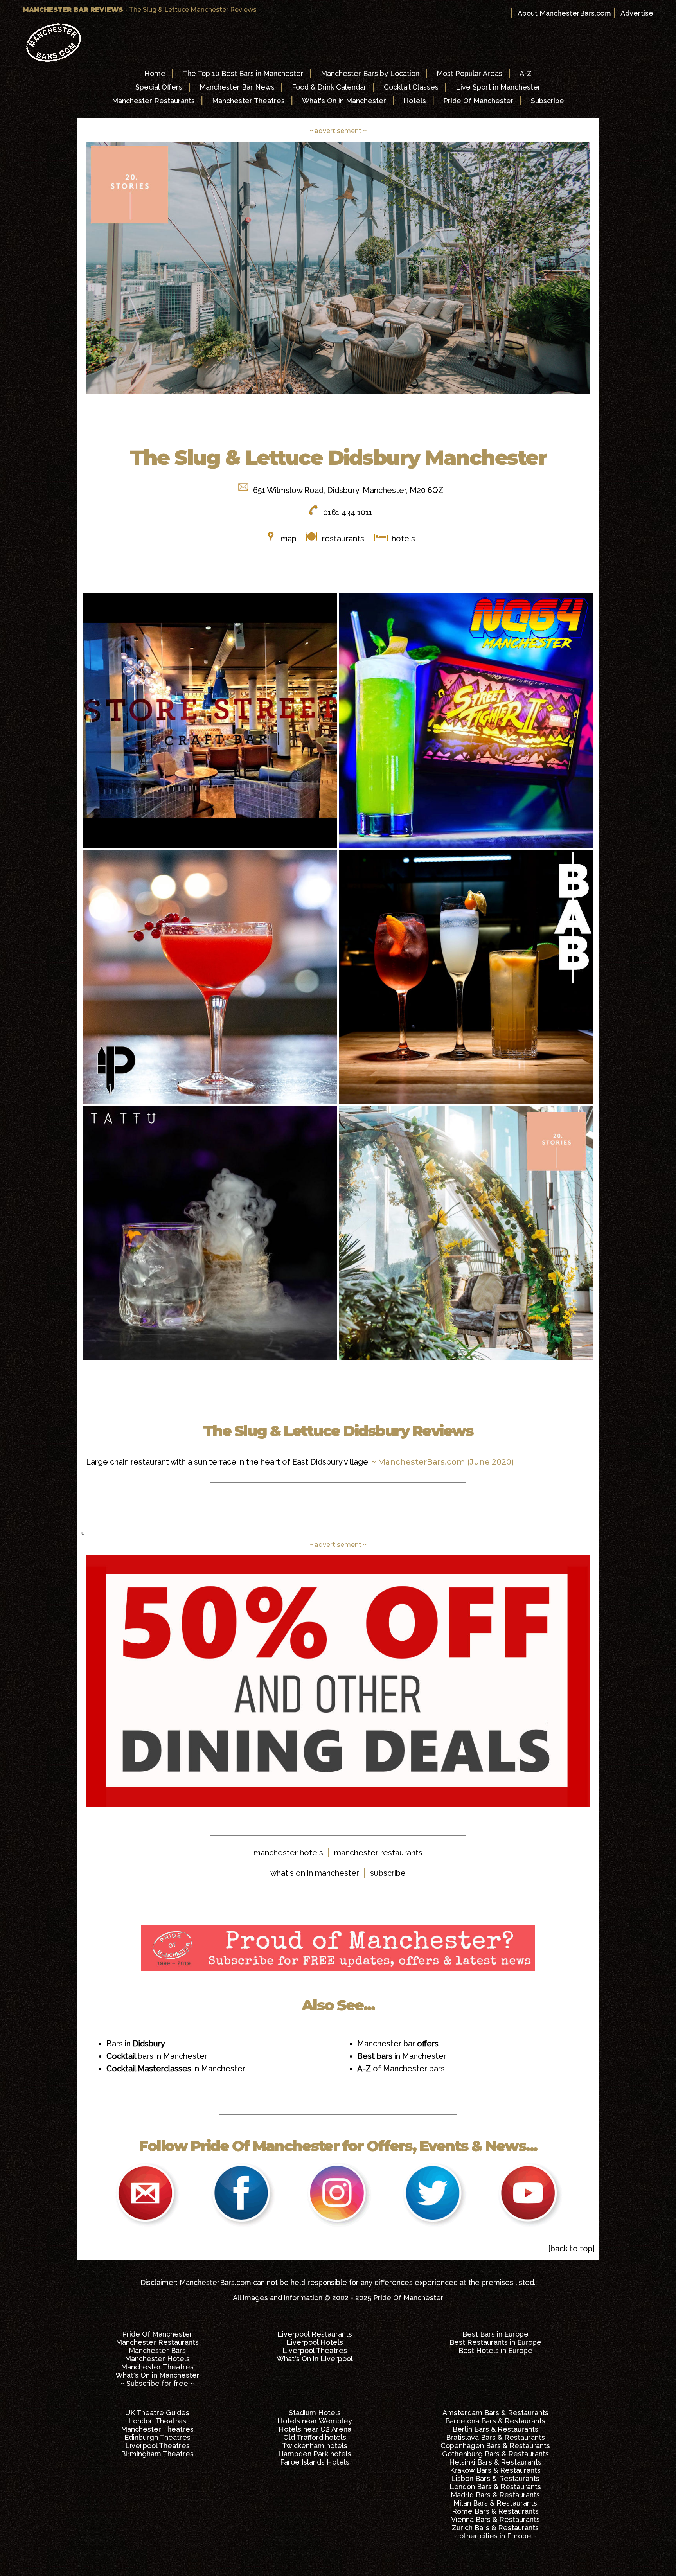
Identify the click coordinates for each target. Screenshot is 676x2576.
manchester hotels (288, 1853)
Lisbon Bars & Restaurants (495, 2478)
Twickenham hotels (315, 2446)
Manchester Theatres (248, 101)
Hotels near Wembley (315, 2421)
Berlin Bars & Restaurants (495, 2429)
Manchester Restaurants (153, 101)
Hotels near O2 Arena (315, 2429)
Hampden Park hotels (315, 2454)
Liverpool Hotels (315, 2342)
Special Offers (159, 87)
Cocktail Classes (411, 87)
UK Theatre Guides (157, 2413)
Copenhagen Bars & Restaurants (495, 2446)
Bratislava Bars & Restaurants (495, 2437)
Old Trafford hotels (315, 2437)
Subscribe (547, 101)
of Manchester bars (401, 2069)
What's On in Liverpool (315, 2359)
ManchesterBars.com (215, 2282)
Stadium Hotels (315, 2413)
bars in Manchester (157, 2056)
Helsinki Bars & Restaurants (495, 2462)
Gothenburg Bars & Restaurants (495, 2454)
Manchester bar (398, 2044)
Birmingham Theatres (157, 2454)
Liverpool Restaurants (315, 2334)
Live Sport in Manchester (498, 87)
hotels (402, 539)
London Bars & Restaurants (495, 2487)
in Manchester (176, 2069)
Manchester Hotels (157, 2359)
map (289, 539)
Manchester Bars (157, 2350)
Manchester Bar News (237, 87)
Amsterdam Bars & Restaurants (495, 2413)
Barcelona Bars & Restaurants (495, 2421)
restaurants (343, 539)
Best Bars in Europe (495, 2334)
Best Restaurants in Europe (495, 2342)
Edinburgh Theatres (157, 2437)
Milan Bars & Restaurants (495, 2503)
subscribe (388, 1873)
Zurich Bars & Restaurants (495, 2528)
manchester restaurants (378, 1853)
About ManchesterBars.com (564, 13)
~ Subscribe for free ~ (157, 2383)
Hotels (415, 101)
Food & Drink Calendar (329, 87)
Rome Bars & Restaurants (495, 2511)
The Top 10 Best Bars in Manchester (243, 73)
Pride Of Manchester (478, 101)
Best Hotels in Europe (495, 2350)
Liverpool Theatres (315, 2350)
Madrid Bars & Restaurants (495, 2495)
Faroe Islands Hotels (315, 2462)
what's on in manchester (315, 1873)
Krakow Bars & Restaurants (495, 2470)
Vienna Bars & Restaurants (495, 2519)
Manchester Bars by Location (370, 73)
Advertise (637, 13)
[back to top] (571, 2249)
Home (155, 73)
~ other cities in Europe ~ (495, 2536)
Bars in (136, 2044)
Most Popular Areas (469, 73)
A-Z (526, 73)
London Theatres (157, 2421)
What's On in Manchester (344, 101)
